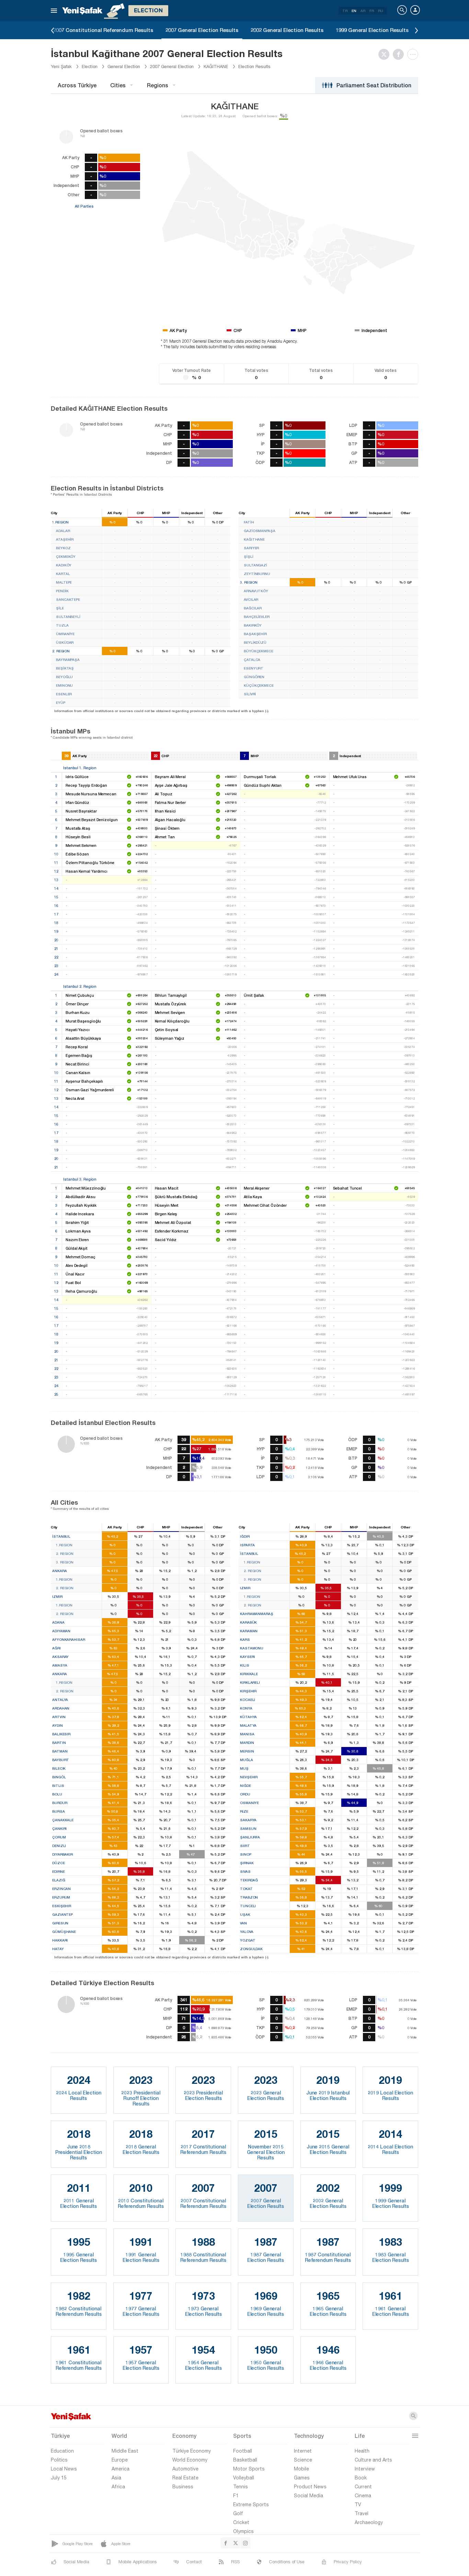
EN (354, 11)
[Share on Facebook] (400, 54)
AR (363, 11)
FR (372, 11)
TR (345, 11)
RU (381, 11)
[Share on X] (386, 54)
